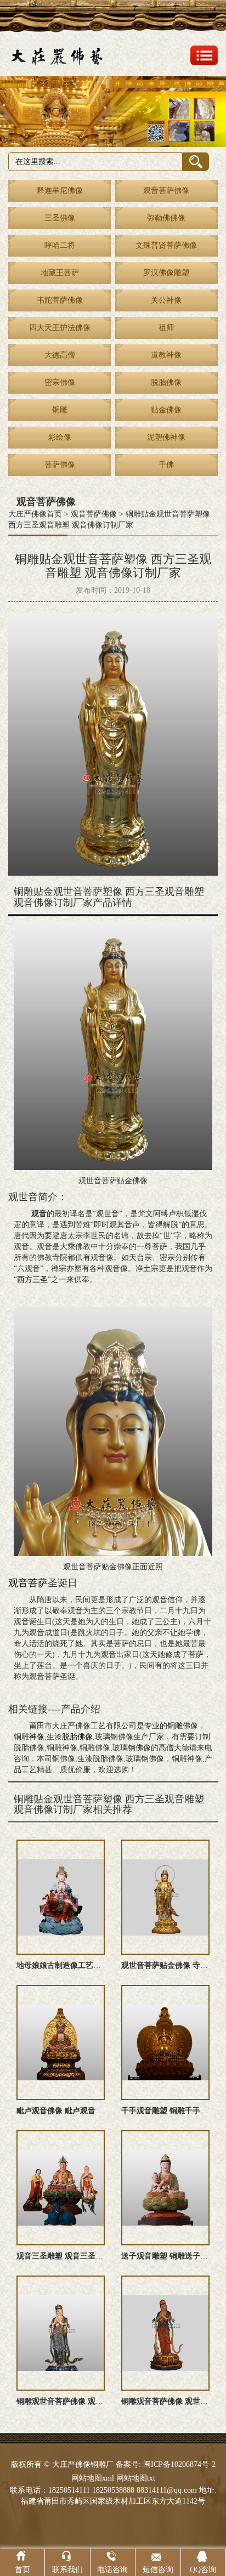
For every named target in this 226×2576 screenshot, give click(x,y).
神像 (37, 1737)
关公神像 (166, 300)
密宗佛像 (60, 382)
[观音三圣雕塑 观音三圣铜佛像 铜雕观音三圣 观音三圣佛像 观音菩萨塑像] (61, 2188)
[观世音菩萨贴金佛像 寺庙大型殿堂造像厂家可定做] (165, 1897)
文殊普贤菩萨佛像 (166, 245)
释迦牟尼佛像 (60, 191)
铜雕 (60, 410)
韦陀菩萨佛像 (60, 300)
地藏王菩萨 (60, 273)
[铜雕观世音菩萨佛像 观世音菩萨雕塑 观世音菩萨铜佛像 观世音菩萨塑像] (61, 2333)
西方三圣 (32, 1280)
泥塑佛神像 (166, 437)
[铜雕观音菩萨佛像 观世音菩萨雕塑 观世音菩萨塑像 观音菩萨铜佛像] (165, 2333)
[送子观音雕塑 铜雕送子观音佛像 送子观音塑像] (165, 2188)
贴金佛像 (166, 410)
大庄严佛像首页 (35, 514)
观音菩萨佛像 (166, 191)
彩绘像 (60, 437)
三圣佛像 (60, 218)
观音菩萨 (28, 1583)
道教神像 (166, 355)
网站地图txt (136, 2478)
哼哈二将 (60, 245)
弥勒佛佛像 (166, 218)
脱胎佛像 (166, 382)
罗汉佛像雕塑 (166, 273)
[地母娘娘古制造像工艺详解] (61, 1897)
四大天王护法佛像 (60, 328)
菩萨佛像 (60, 465)
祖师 (166, 328)
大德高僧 (60, 355)
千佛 (166, 465)
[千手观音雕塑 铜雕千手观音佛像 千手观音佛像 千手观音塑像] (165, 2042)
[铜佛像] (113, 112)
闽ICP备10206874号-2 (178, 2464)
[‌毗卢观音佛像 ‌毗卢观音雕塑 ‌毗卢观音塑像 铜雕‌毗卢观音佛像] (61, 2042)
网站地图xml (93, 2478)
